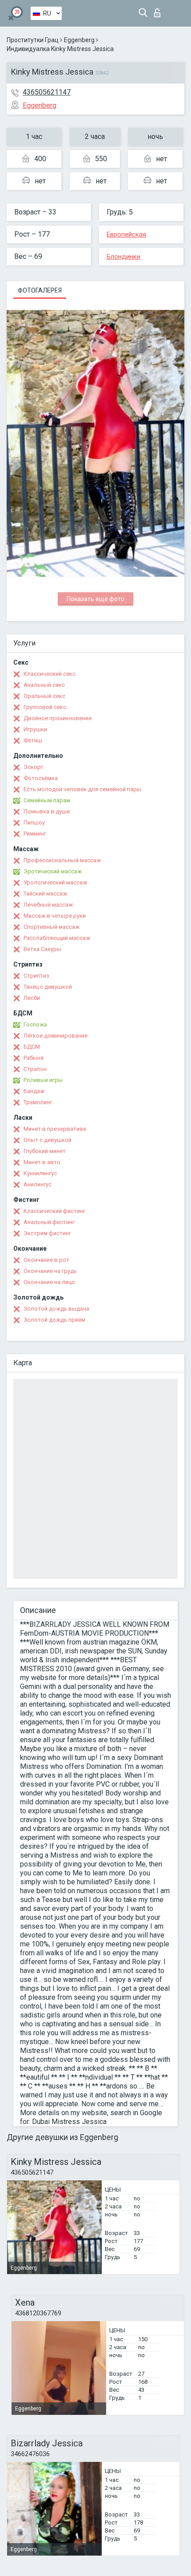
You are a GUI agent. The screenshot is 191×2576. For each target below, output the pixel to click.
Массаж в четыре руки (55, 916)
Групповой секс (45, 707)
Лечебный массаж (48, 905)
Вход (159, 10)
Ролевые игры (43, 1080)
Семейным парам (47, 800)
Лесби (32, 998)
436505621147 (47, 92)
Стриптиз (36, 976)
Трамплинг (38, 1102)
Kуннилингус (40, 1173)
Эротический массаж (53, 871)
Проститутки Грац (33, 40)
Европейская (126, 234)
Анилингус (38, 1184)
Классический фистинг (54, 1211)
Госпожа (35, 1024)
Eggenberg (79, 40)
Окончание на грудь (50, 1271)
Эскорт (34, 767)
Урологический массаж (55, 882)
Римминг (35, 834)
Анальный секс (44, 685)
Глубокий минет (45, 1151)
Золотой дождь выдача (56, 1309)
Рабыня (34, 1058)
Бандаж (34, 1091)
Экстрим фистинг (47, 1233)
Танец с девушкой (48, 987)
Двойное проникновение (58, 718)
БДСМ (32, 1047)
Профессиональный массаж (62, 860)
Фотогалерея (40, 290)
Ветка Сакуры (42, 949)
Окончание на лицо (49, 1282)
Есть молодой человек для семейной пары (82, 789)
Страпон (35, 1069)
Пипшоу (34, 822)
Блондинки (123, 257)
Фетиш (33, 740)
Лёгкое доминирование (56, 1036)
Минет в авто (42, 1162)
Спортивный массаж (52, 927)
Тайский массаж (45, 894)
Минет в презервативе (55, 1129)
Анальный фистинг (49, 1222)
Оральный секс (44, 696)
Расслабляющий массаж (57, 938)
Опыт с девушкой (48, 1140)
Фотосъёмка (41, 778)
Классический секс (50, 674)
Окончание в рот (46, 1260)
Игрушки (35, 729)
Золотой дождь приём (54, 1320)
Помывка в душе (47, 811)
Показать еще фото (95, 599)
